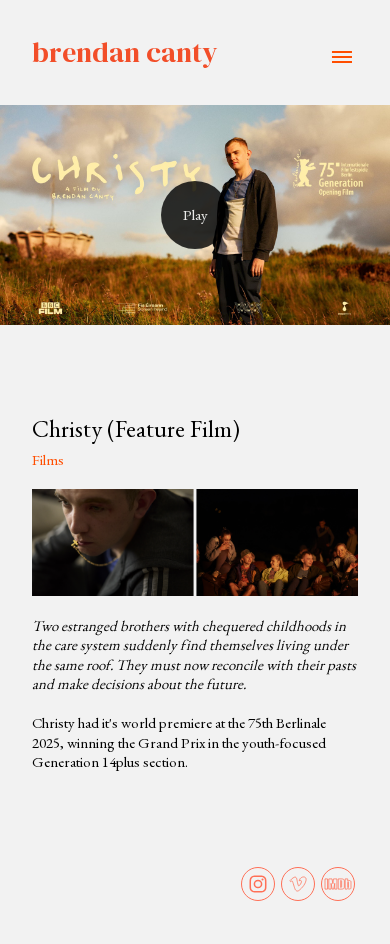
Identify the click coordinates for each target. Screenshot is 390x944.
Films (48, 459)
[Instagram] (258, 884)
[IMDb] (338, 884)
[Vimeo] (298, 884)
